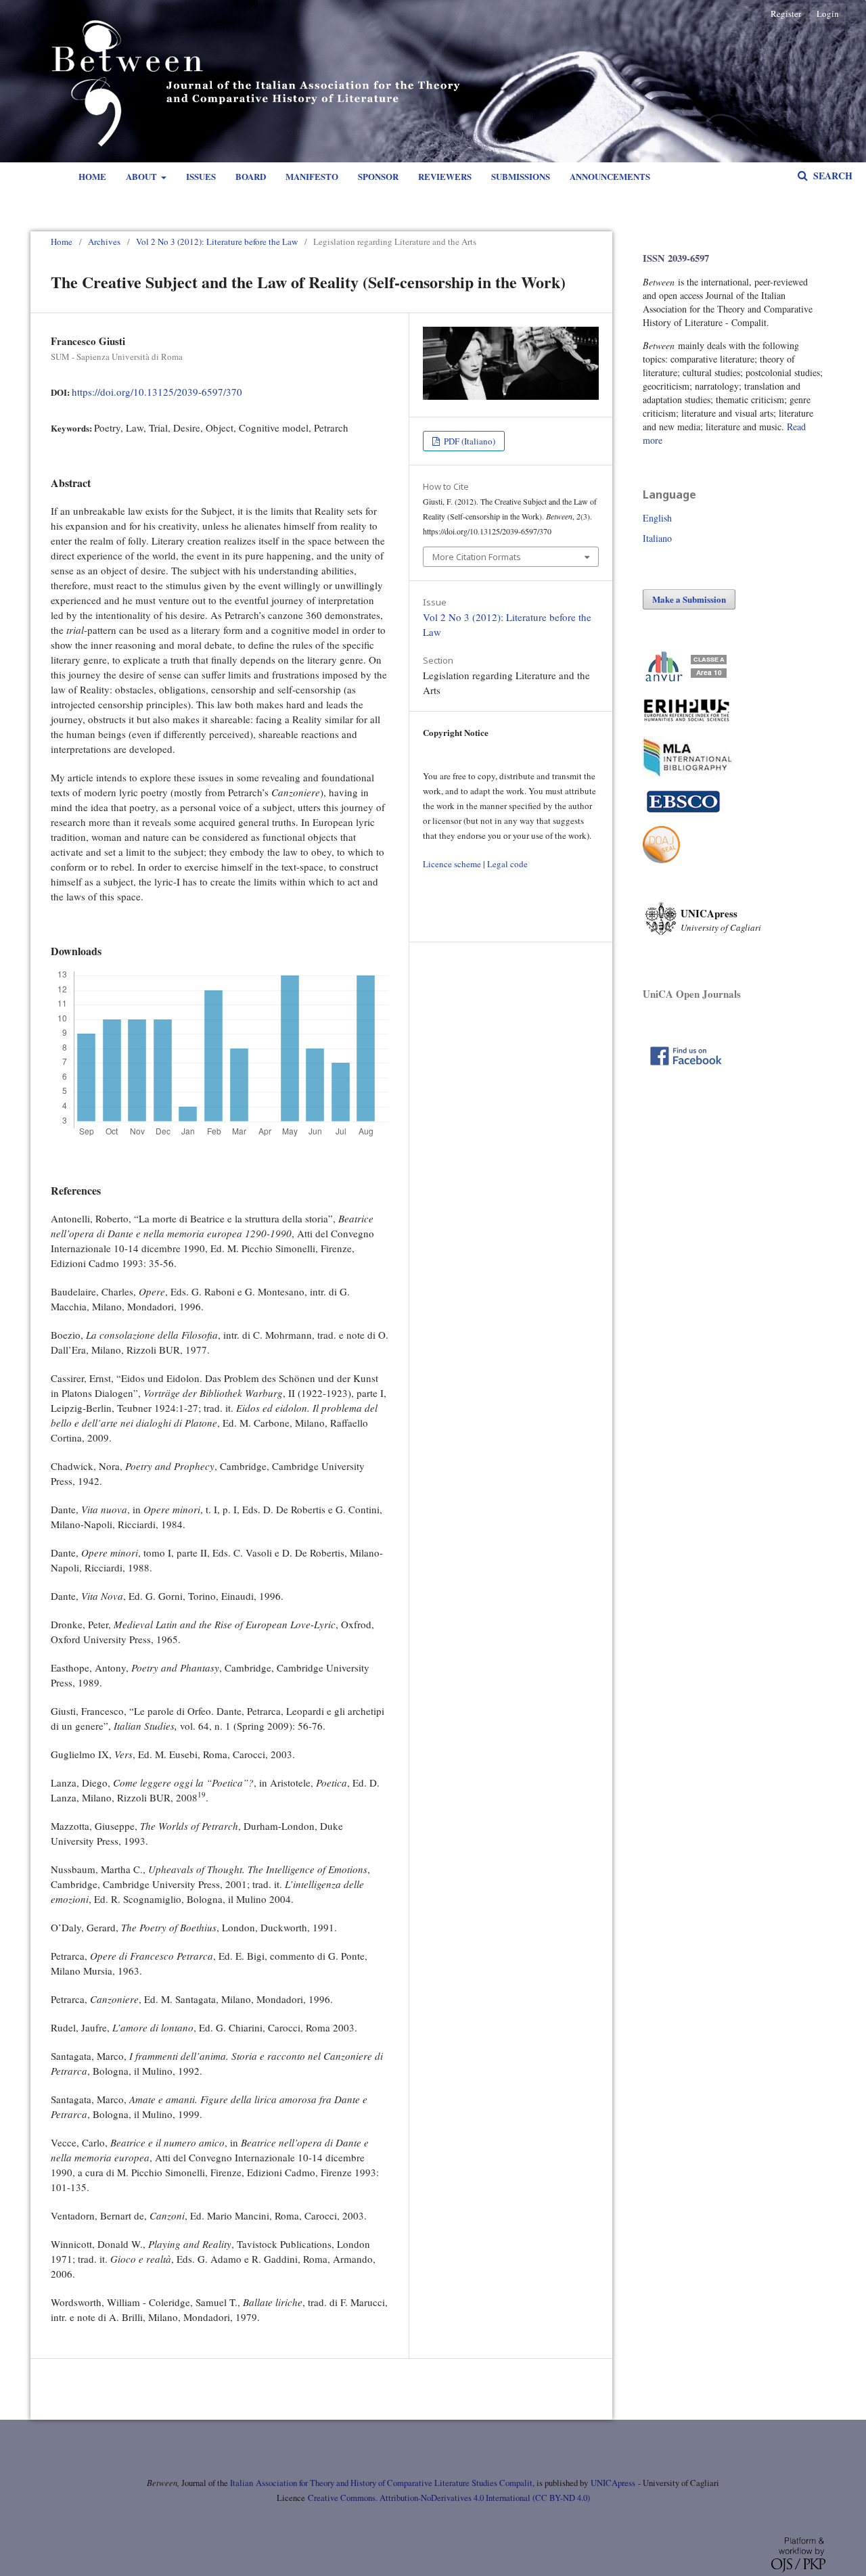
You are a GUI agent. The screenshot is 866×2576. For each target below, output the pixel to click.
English (657, 518)
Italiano (657, 538)
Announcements (610, 176)
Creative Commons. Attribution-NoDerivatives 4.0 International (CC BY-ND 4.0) (449, 2498)
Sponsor (378, 176)
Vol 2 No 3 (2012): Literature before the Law (217, 241)
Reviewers (445, 176)
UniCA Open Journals (692, 994)
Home (92, 176)
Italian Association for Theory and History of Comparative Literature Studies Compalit (380, 2483)
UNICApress (613, 2483)
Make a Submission (689, 599)
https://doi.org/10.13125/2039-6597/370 (157, 392)
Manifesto (312, 176)
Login (828, 14)
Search (831, 176)
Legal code (507, 864)
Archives (104, 241)
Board (251, 176)
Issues (201, 176)
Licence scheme (452, 864)
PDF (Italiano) (469, 441)
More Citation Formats (477, 557)
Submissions (521, 176)
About (142, 176)
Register (786, 14)
